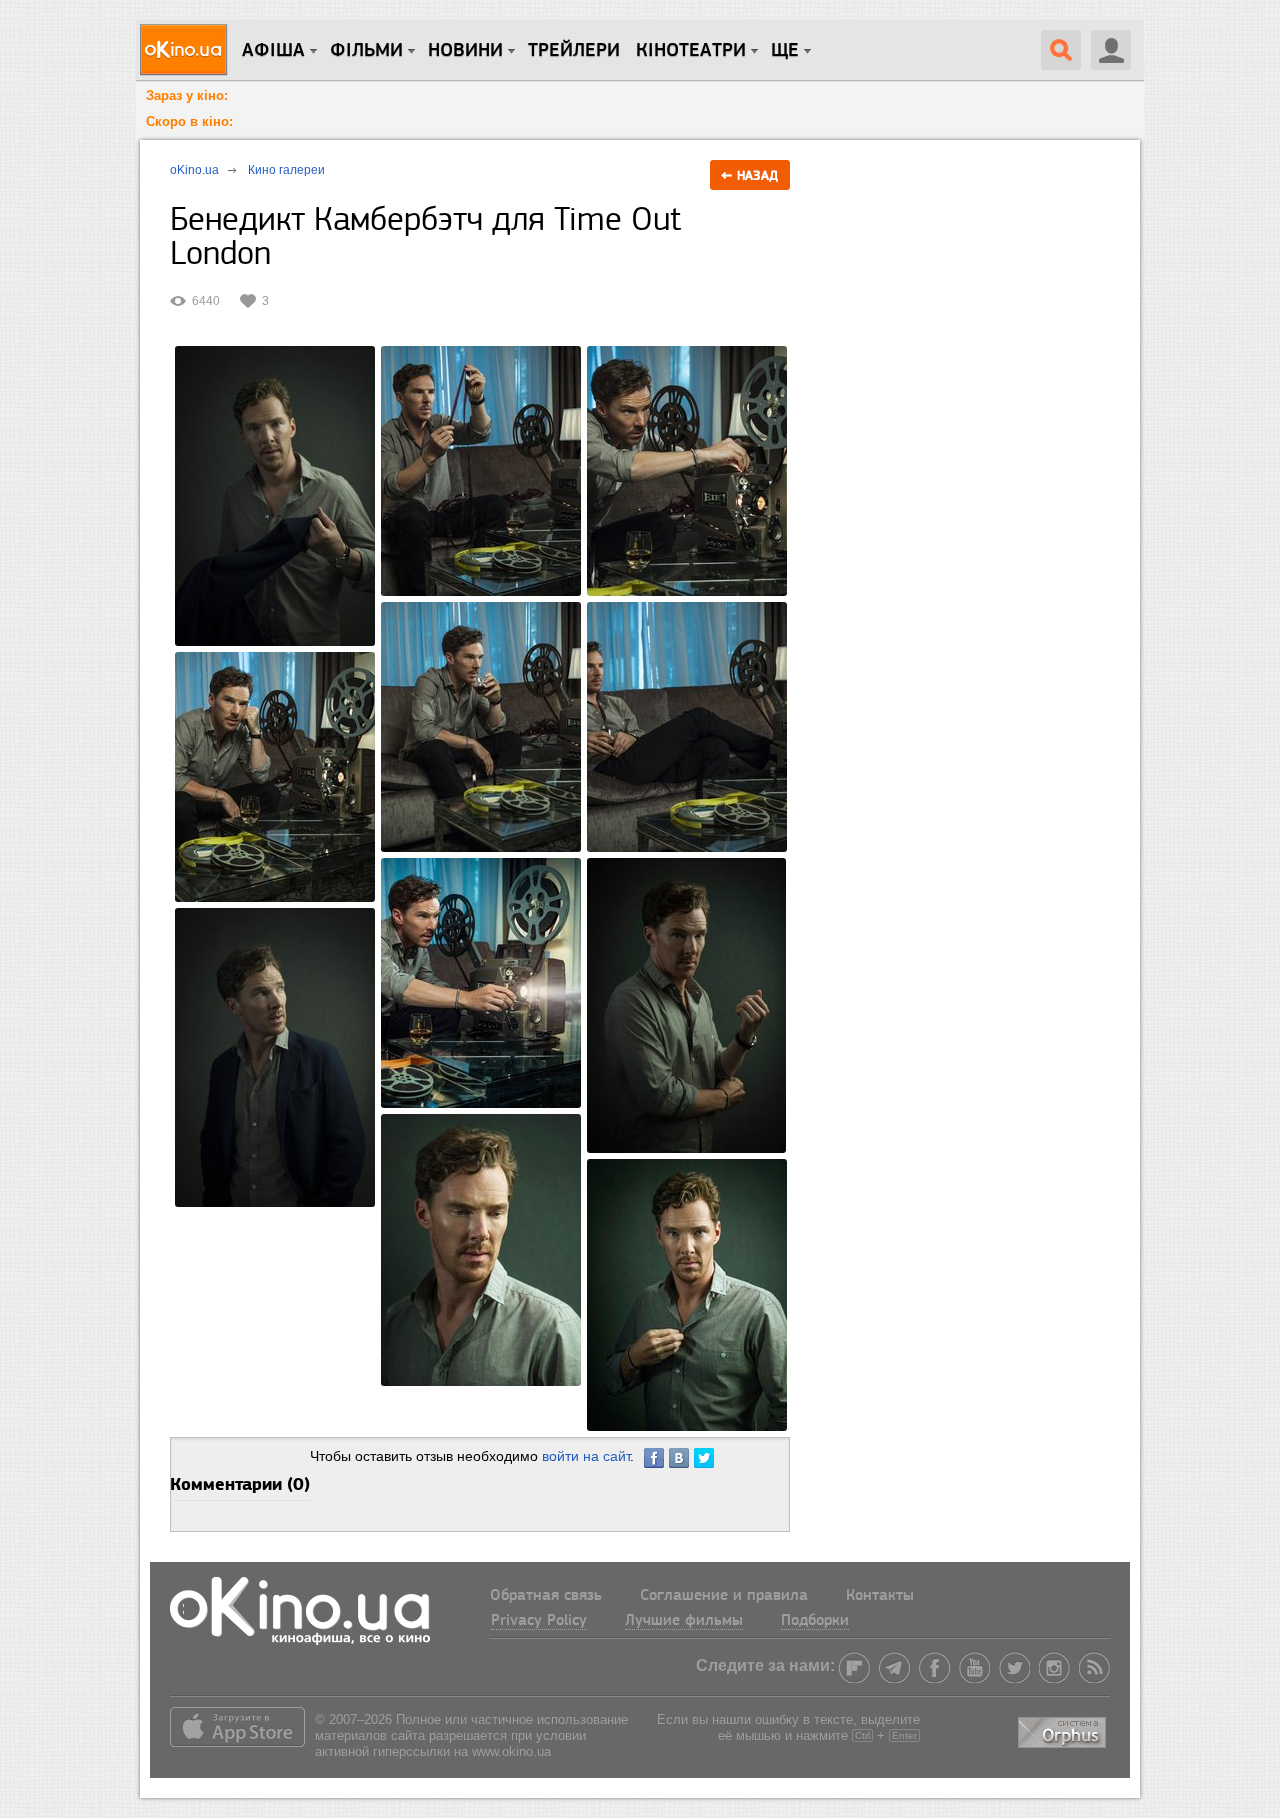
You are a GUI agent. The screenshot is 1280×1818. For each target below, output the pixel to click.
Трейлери (574, 51)
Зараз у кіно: (187, 95)
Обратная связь (546, 1596)
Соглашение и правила (724, 1596)
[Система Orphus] (1064, 1728)
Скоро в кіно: (189, 121)
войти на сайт (586, 1456)
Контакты (880, 1596)
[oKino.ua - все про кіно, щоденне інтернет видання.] (186, 50)
